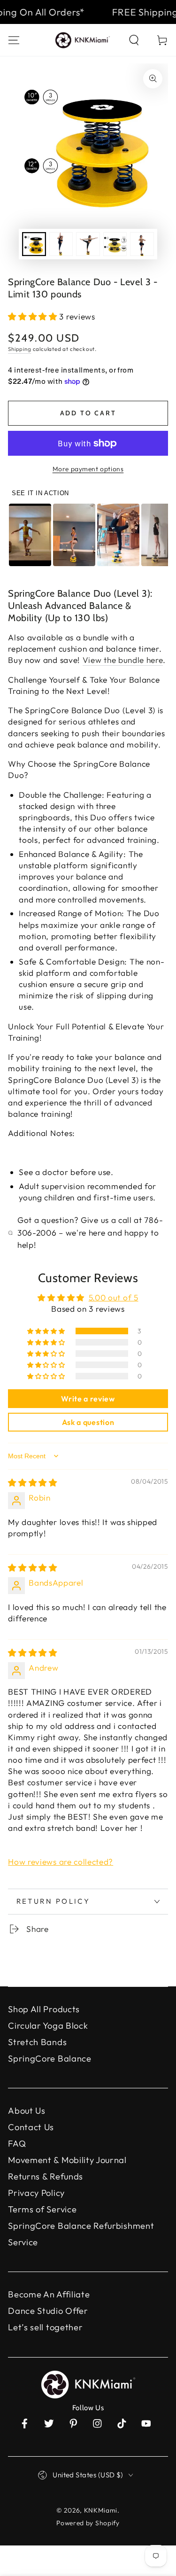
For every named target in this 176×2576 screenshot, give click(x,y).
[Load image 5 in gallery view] (142, 244)
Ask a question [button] (88, 1422)
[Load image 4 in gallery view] (115, 244)
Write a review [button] (88, 1399)
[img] (33, 1483)
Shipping (19, 349)
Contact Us (31, 2127)
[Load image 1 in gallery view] (34, 244)
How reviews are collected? (61, 1862)
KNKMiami (101, 2510)
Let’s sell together (45, 2327)
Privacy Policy (36, 2193)
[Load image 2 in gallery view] (61, 244)
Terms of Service (42, 2209)
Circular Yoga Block (48, 2026)
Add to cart (88, 413)
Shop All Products (44, 2009)
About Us (27, 2111)
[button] (134, 40)
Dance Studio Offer (48, 2311)
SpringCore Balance (50, 2058)
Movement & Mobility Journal (67, 2160)
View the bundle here (123, 660)
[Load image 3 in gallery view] (88, 244)
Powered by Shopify (88, 2523)
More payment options (88, 469)
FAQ (17, 2144)
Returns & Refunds (46, 2176)
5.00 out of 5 (114, 1297)
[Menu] (14, 40)
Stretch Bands (37, 2042)
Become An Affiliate (49, 2294)
